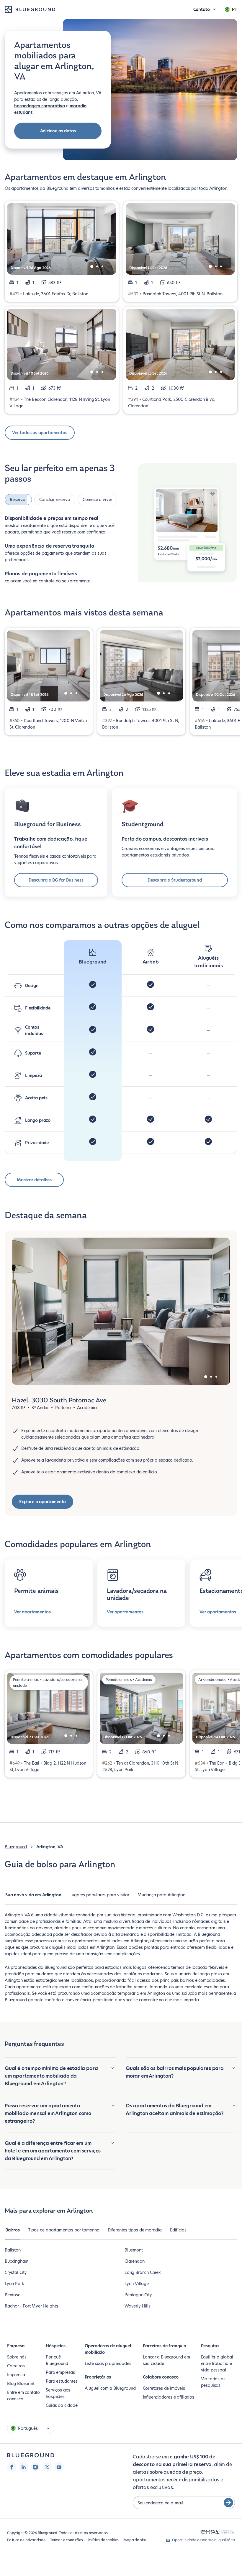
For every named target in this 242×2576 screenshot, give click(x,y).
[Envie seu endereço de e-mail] (228, 2501)
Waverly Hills (138, 2304)
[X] (47, 2465)
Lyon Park (14, 2282)
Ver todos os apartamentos (40, 433)
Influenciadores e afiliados (169, 2395)
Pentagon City (138, 2293)
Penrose (13, 2293)
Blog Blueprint (21, 2382)
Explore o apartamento (42, 1500)
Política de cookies (103, 2538)
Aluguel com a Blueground (110, 2386)
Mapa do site (135, 2538)
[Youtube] (59, 2465)
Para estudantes (62, 2379)
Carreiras (16, 2364)
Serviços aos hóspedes (58, 2391)
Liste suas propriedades (108, 2362)
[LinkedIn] (24, 2465)
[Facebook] (12, 2465)
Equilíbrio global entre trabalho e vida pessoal (217, 2362)
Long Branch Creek (143, 2271)
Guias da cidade (62, 2404)
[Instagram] (35, 2465)
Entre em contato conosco (23, 2394)
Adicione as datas (58, 131)
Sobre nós (17, 2355)
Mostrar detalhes (34, 1178)
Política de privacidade (26, 2538)
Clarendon (134, 2259)
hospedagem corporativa (40, 106)
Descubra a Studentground (175, 878)
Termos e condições (67, 2538)
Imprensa (16, 2373)
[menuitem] (33, 1896)
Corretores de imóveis (164, 2386)
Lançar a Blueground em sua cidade (166, 2358)
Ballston (13, 2248)
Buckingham (17, 2259)
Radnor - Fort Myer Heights (31, 2304)
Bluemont (134, 2248)
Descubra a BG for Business (56, 878)
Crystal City (16, 2271)
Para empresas (60, 2371)
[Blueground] (31, 2454)
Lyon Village (137, 2282)
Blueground (16, 1845)
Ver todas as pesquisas (213, 2380)
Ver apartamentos (32, 1610)
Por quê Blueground (57, 2358)
